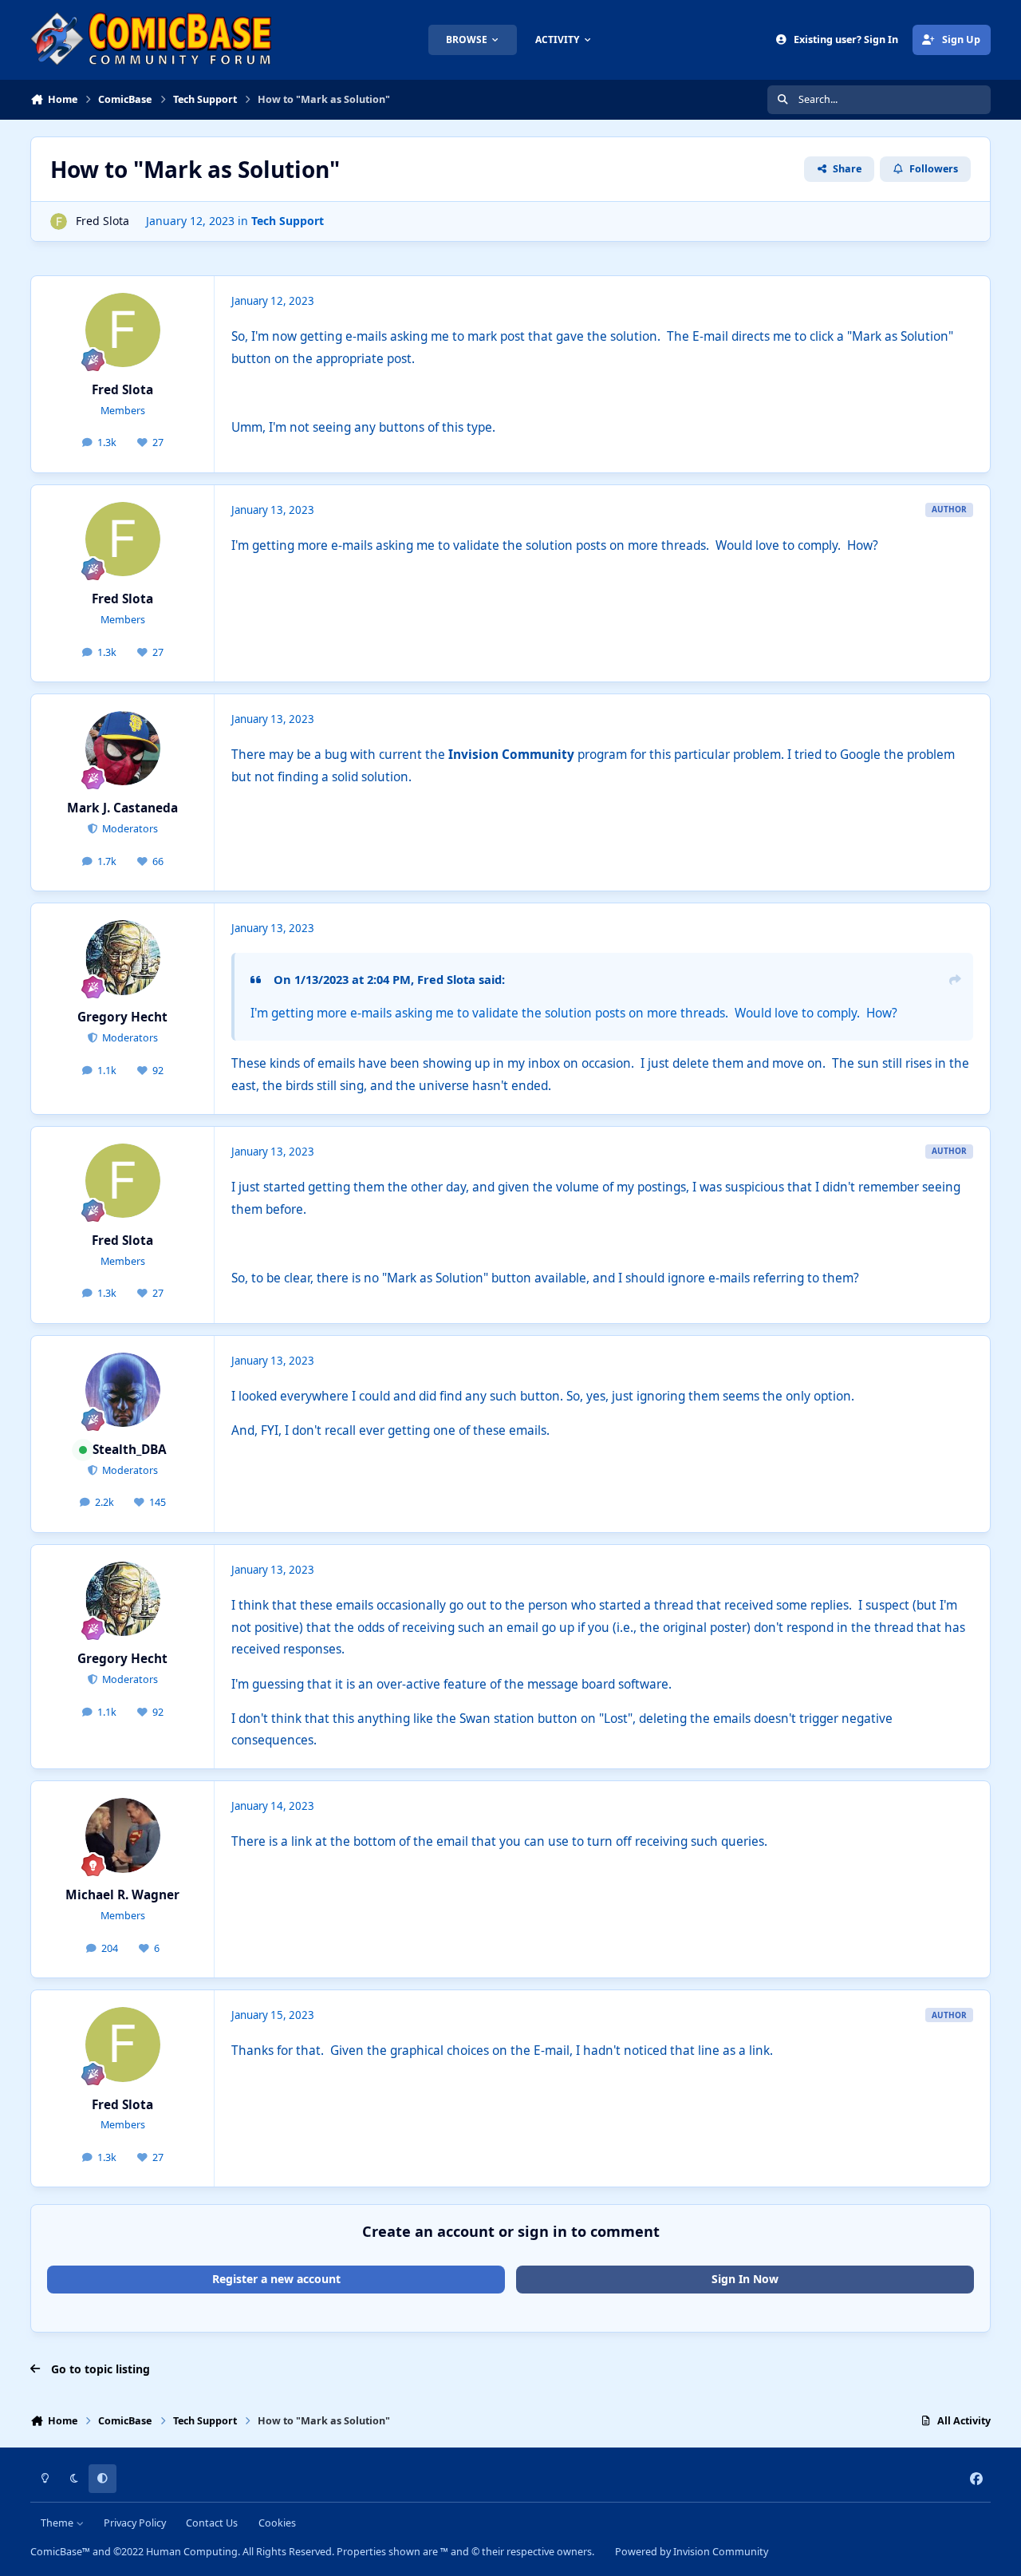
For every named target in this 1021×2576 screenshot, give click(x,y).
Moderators (129, 829)
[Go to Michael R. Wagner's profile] (123, 1835)
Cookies (277, 2523)
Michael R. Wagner (122, 1895)
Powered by (692, 2552)
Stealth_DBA (130, 1450)
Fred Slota (102, 221)
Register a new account (276, 2279)
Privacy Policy (135, 2523)
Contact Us (212, 2523)
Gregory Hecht (122, 1017)
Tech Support (288, 221)
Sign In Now (745, 2279)
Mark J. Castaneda (122, 808)
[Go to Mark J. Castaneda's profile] (123, 749)
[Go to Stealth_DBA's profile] (123, 1390)
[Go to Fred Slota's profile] (59, 221)
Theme (58, 2523)
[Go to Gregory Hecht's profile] (123, 958)
